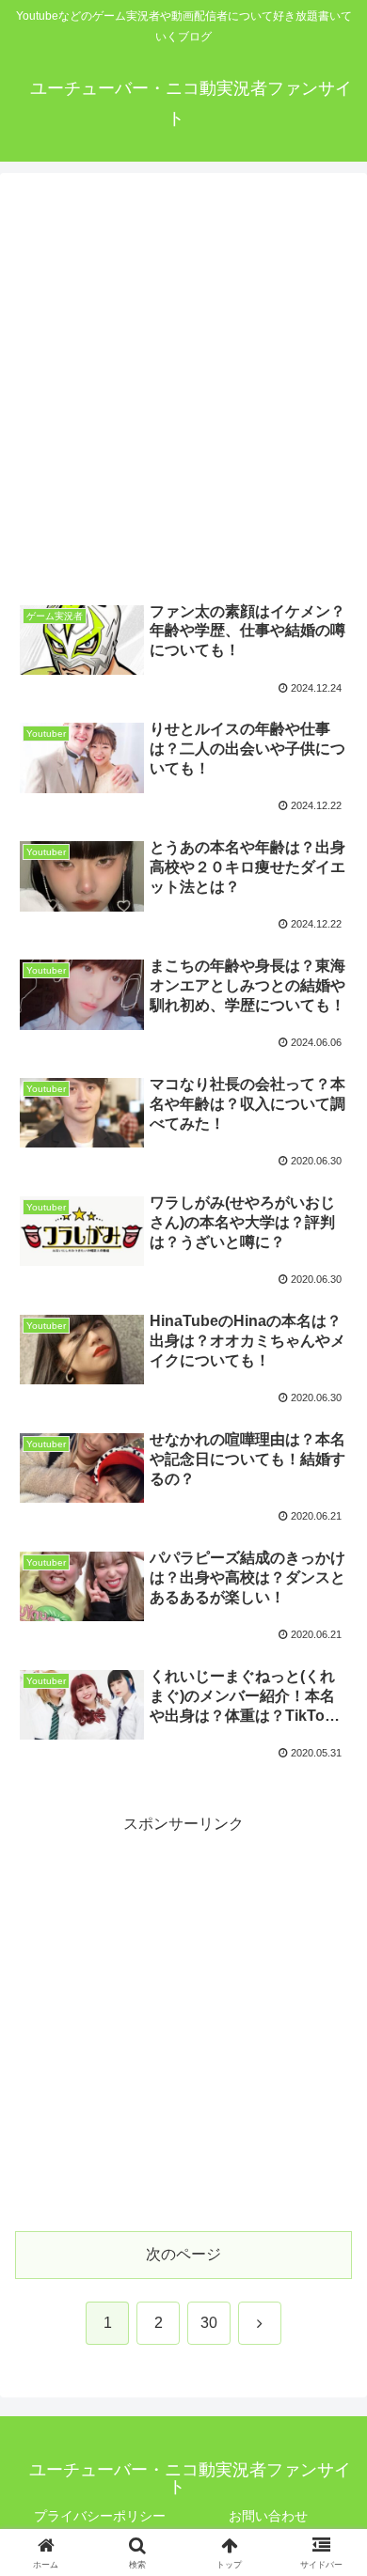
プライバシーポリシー (100, 2516)
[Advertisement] (183, 386)
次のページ (183, 2254)
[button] (330, 2333)
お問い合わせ (268, 2516)
